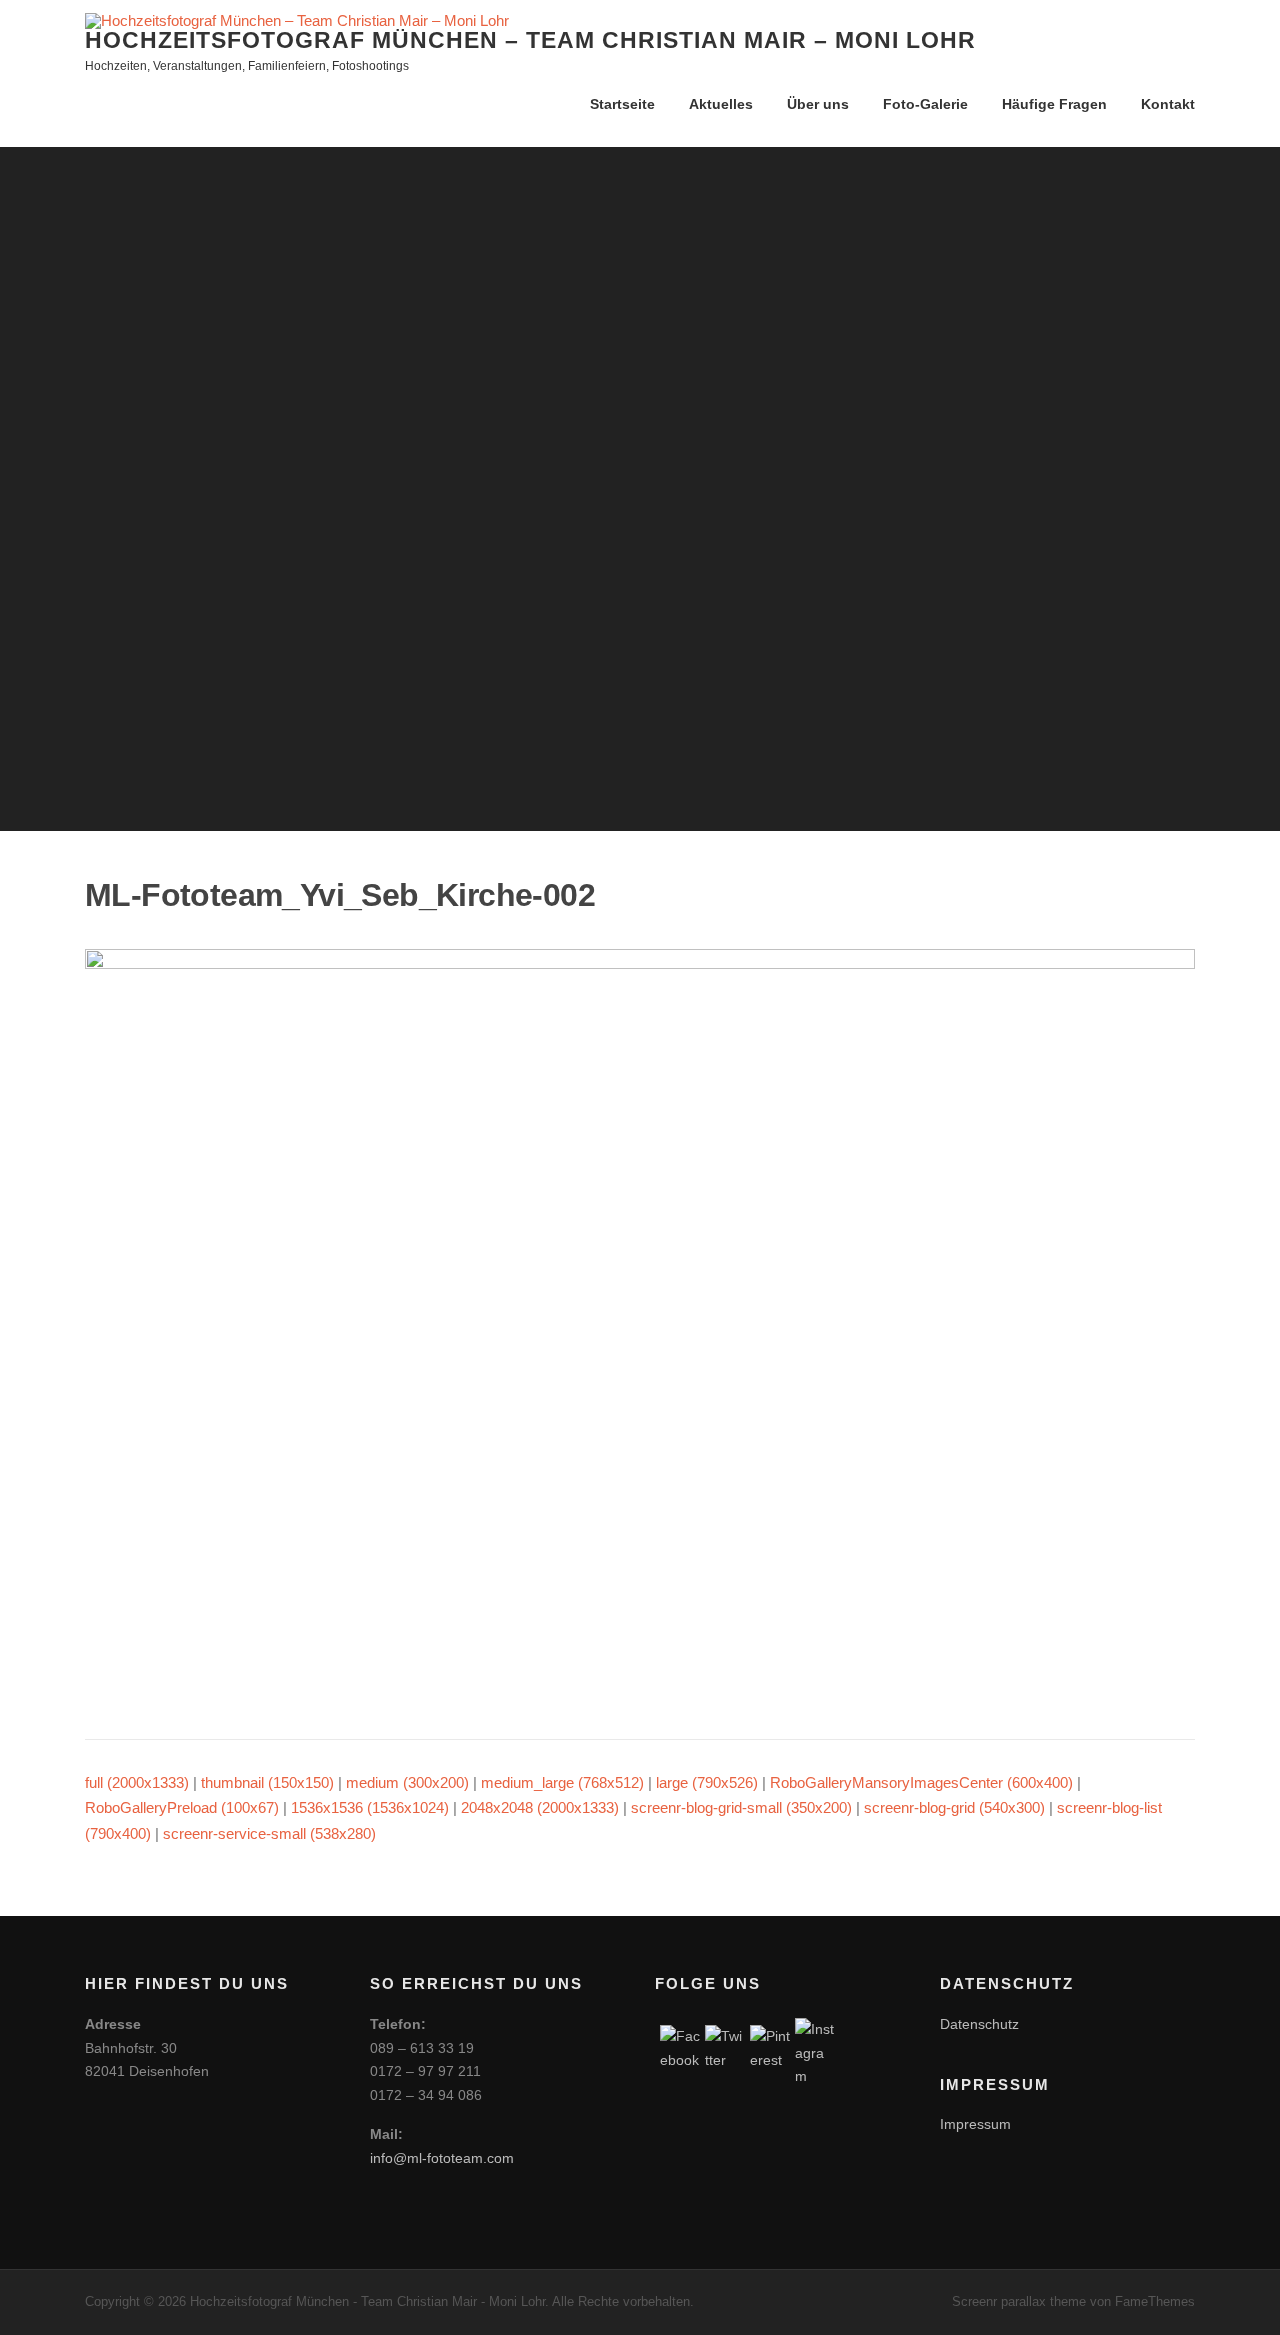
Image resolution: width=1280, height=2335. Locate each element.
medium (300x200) (407, 1782)
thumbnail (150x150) (267, 1782)
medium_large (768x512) (562, 1782)
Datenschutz (979, 2024)
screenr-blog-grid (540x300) (954, 1807)
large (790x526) (707, 1782)
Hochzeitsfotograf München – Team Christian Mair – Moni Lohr (530, 40)
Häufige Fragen (1054, 104)
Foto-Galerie (925, 104)
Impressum (975, 2124)
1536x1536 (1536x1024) (370, 1807)
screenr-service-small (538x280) (269, 1833)
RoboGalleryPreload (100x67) (182, 1807)
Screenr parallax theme (1019, 2301)
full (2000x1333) (137, 1782)
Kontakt (1168, 104)
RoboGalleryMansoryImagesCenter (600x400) (921, 1782)
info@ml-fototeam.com (442, 2158)
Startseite (622, 104)
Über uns (818, 104)
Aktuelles (721, 104)
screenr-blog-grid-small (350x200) (741, 1807)
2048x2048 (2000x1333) (540, 1807)
